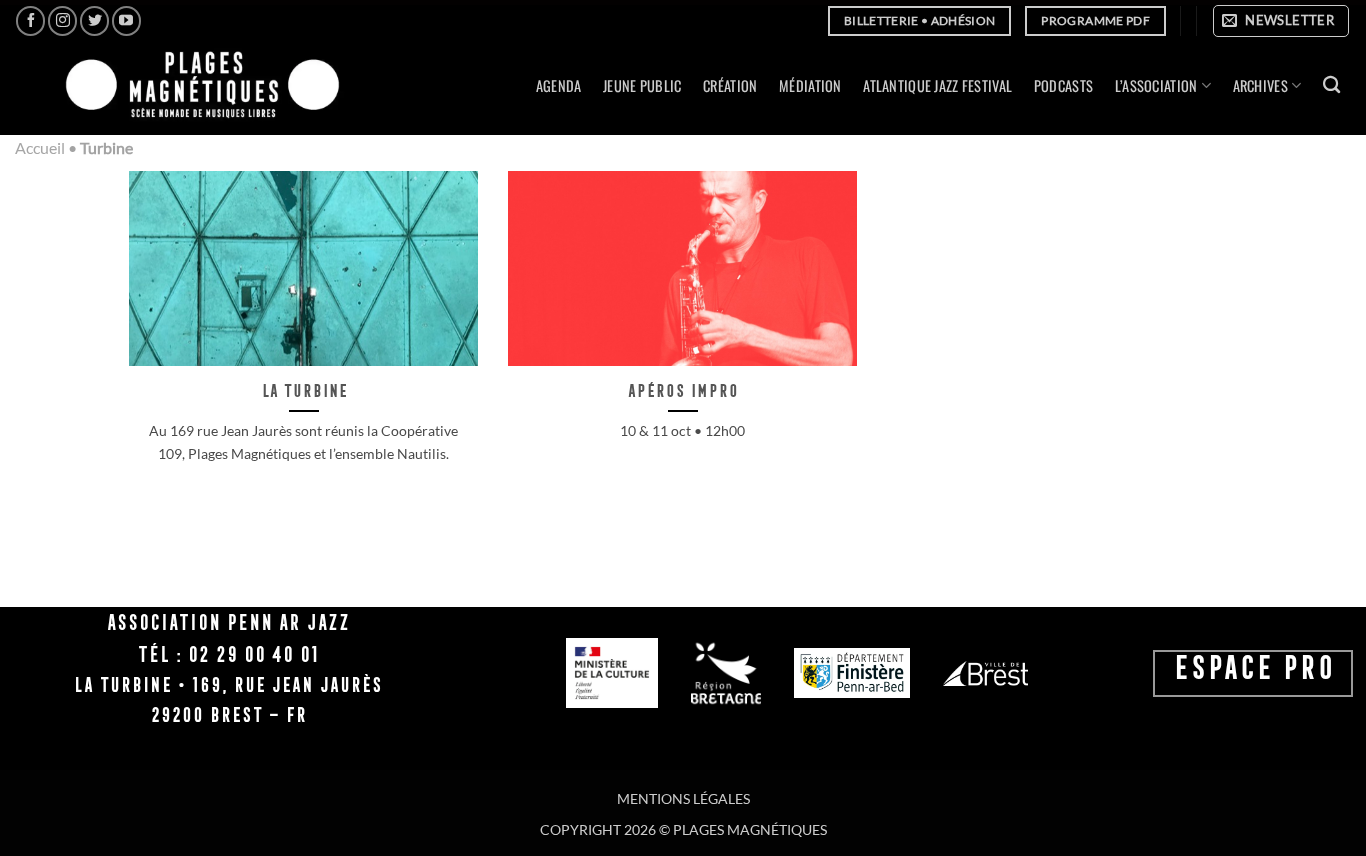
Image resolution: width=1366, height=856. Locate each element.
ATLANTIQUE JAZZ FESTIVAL (937, 85)
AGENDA (559, 85)
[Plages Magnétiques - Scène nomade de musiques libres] (196, 86)
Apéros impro (682, 390)
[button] (1281, 21)
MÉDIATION (810, 85)
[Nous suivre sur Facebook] (30, 20)
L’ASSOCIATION (1156, 85)
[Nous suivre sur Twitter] (94, 20)
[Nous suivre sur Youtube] (126, 20)
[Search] (1331, 85)
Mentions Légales (683, 798)
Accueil (40, 147)
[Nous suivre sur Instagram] (62, 20)
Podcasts (1063, 85)
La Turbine (304, 390)
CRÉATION (730, 85)
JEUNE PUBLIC (642, 85)
